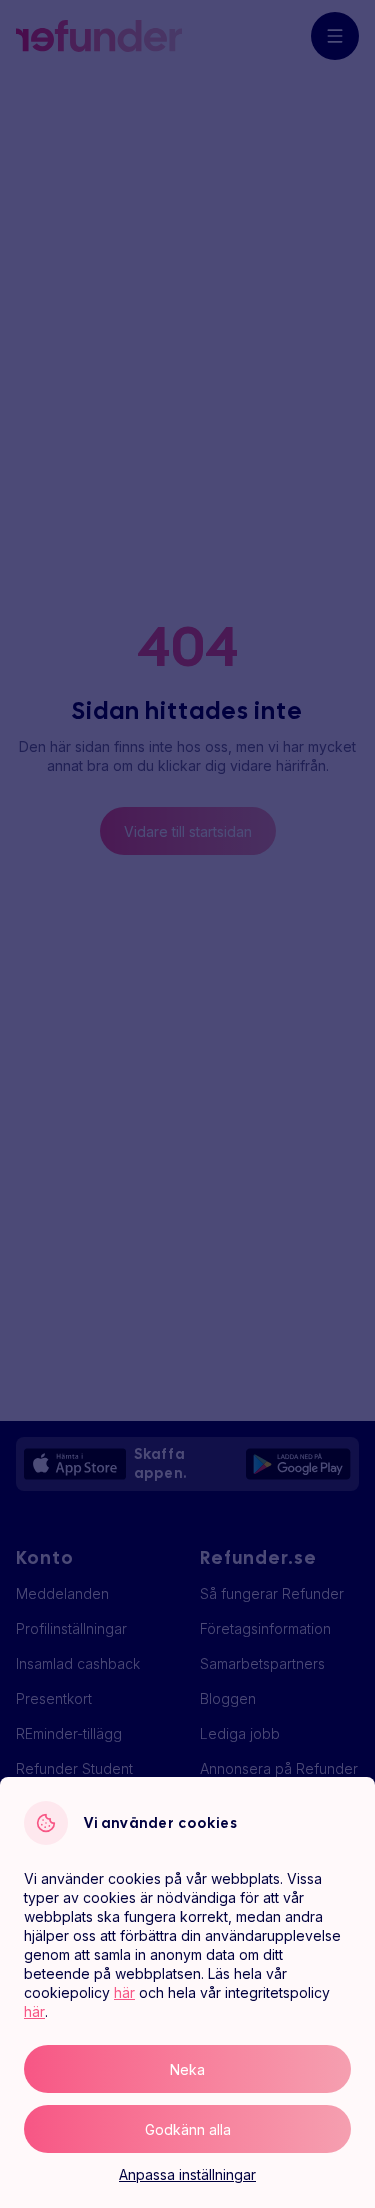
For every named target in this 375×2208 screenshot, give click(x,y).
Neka (187, 2069)
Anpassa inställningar (187, 2174)
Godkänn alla (188, 2129)
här (124, 1992)
